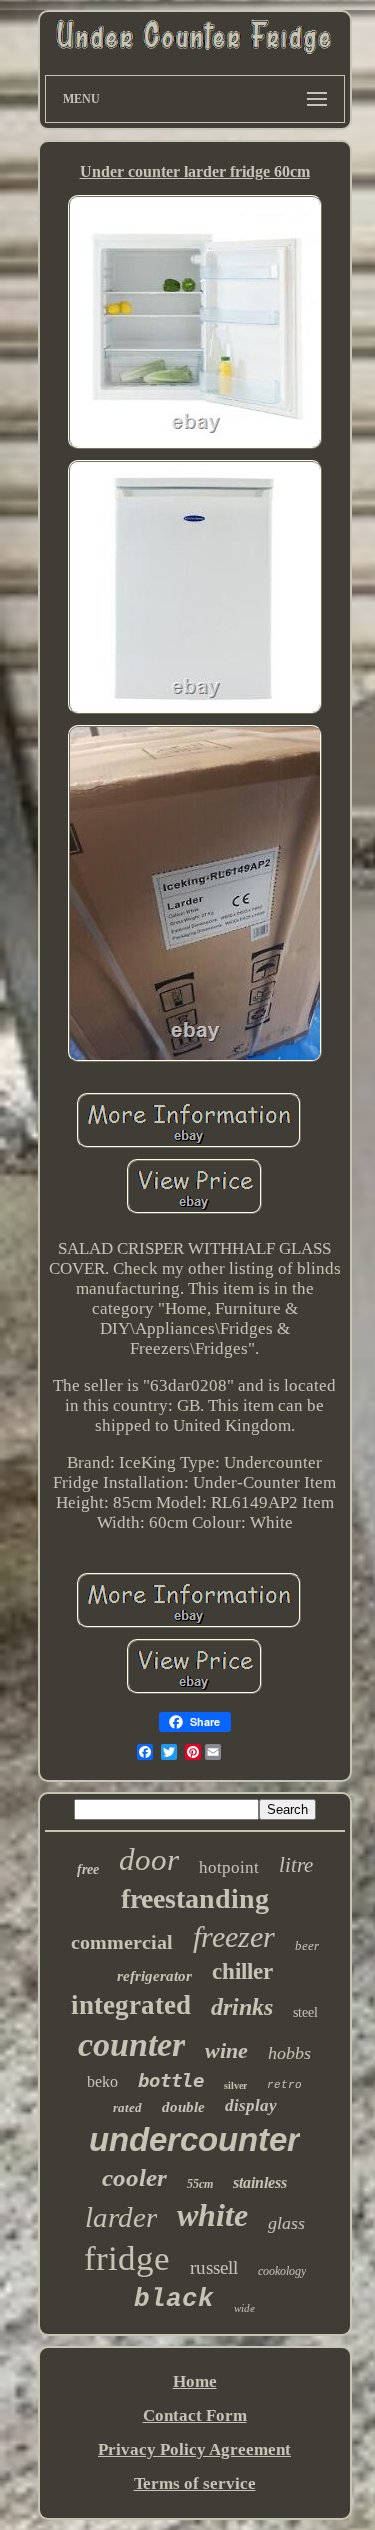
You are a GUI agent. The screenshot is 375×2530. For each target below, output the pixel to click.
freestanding (195, 1898)
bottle (171, 2080)
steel (305, 2012)
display (251, 2105)
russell (214, 2267)
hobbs (289, 2053)
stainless (260, 2182)
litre (296, 1865)
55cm (200, 2184)
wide (244, 2308)
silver (235, 2085)
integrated (131, 2005)
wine (226, 2050)
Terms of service (195, 2483)
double (183, 2107)
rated (127, 2107)
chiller (242, 1971)
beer (307, 1945)
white (212, 2215)
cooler (134, 2177)
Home (195, 2381)
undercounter (194, 2139)
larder (121, 2217)
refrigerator (154, 1976)
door (149, 1859)
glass (286, 2223)
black (174, 2299)
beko (102, 2081)
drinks (242, 2007)
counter (131, 2044)
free (88, 1869)
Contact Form (195, 2415)
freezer (234, 1936)
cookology (282, 2271)
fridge (127, 2258)
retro (284, 2085)
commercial (122, 1942)
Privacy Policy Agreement (194, 2449)
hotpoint (229, 1867)
